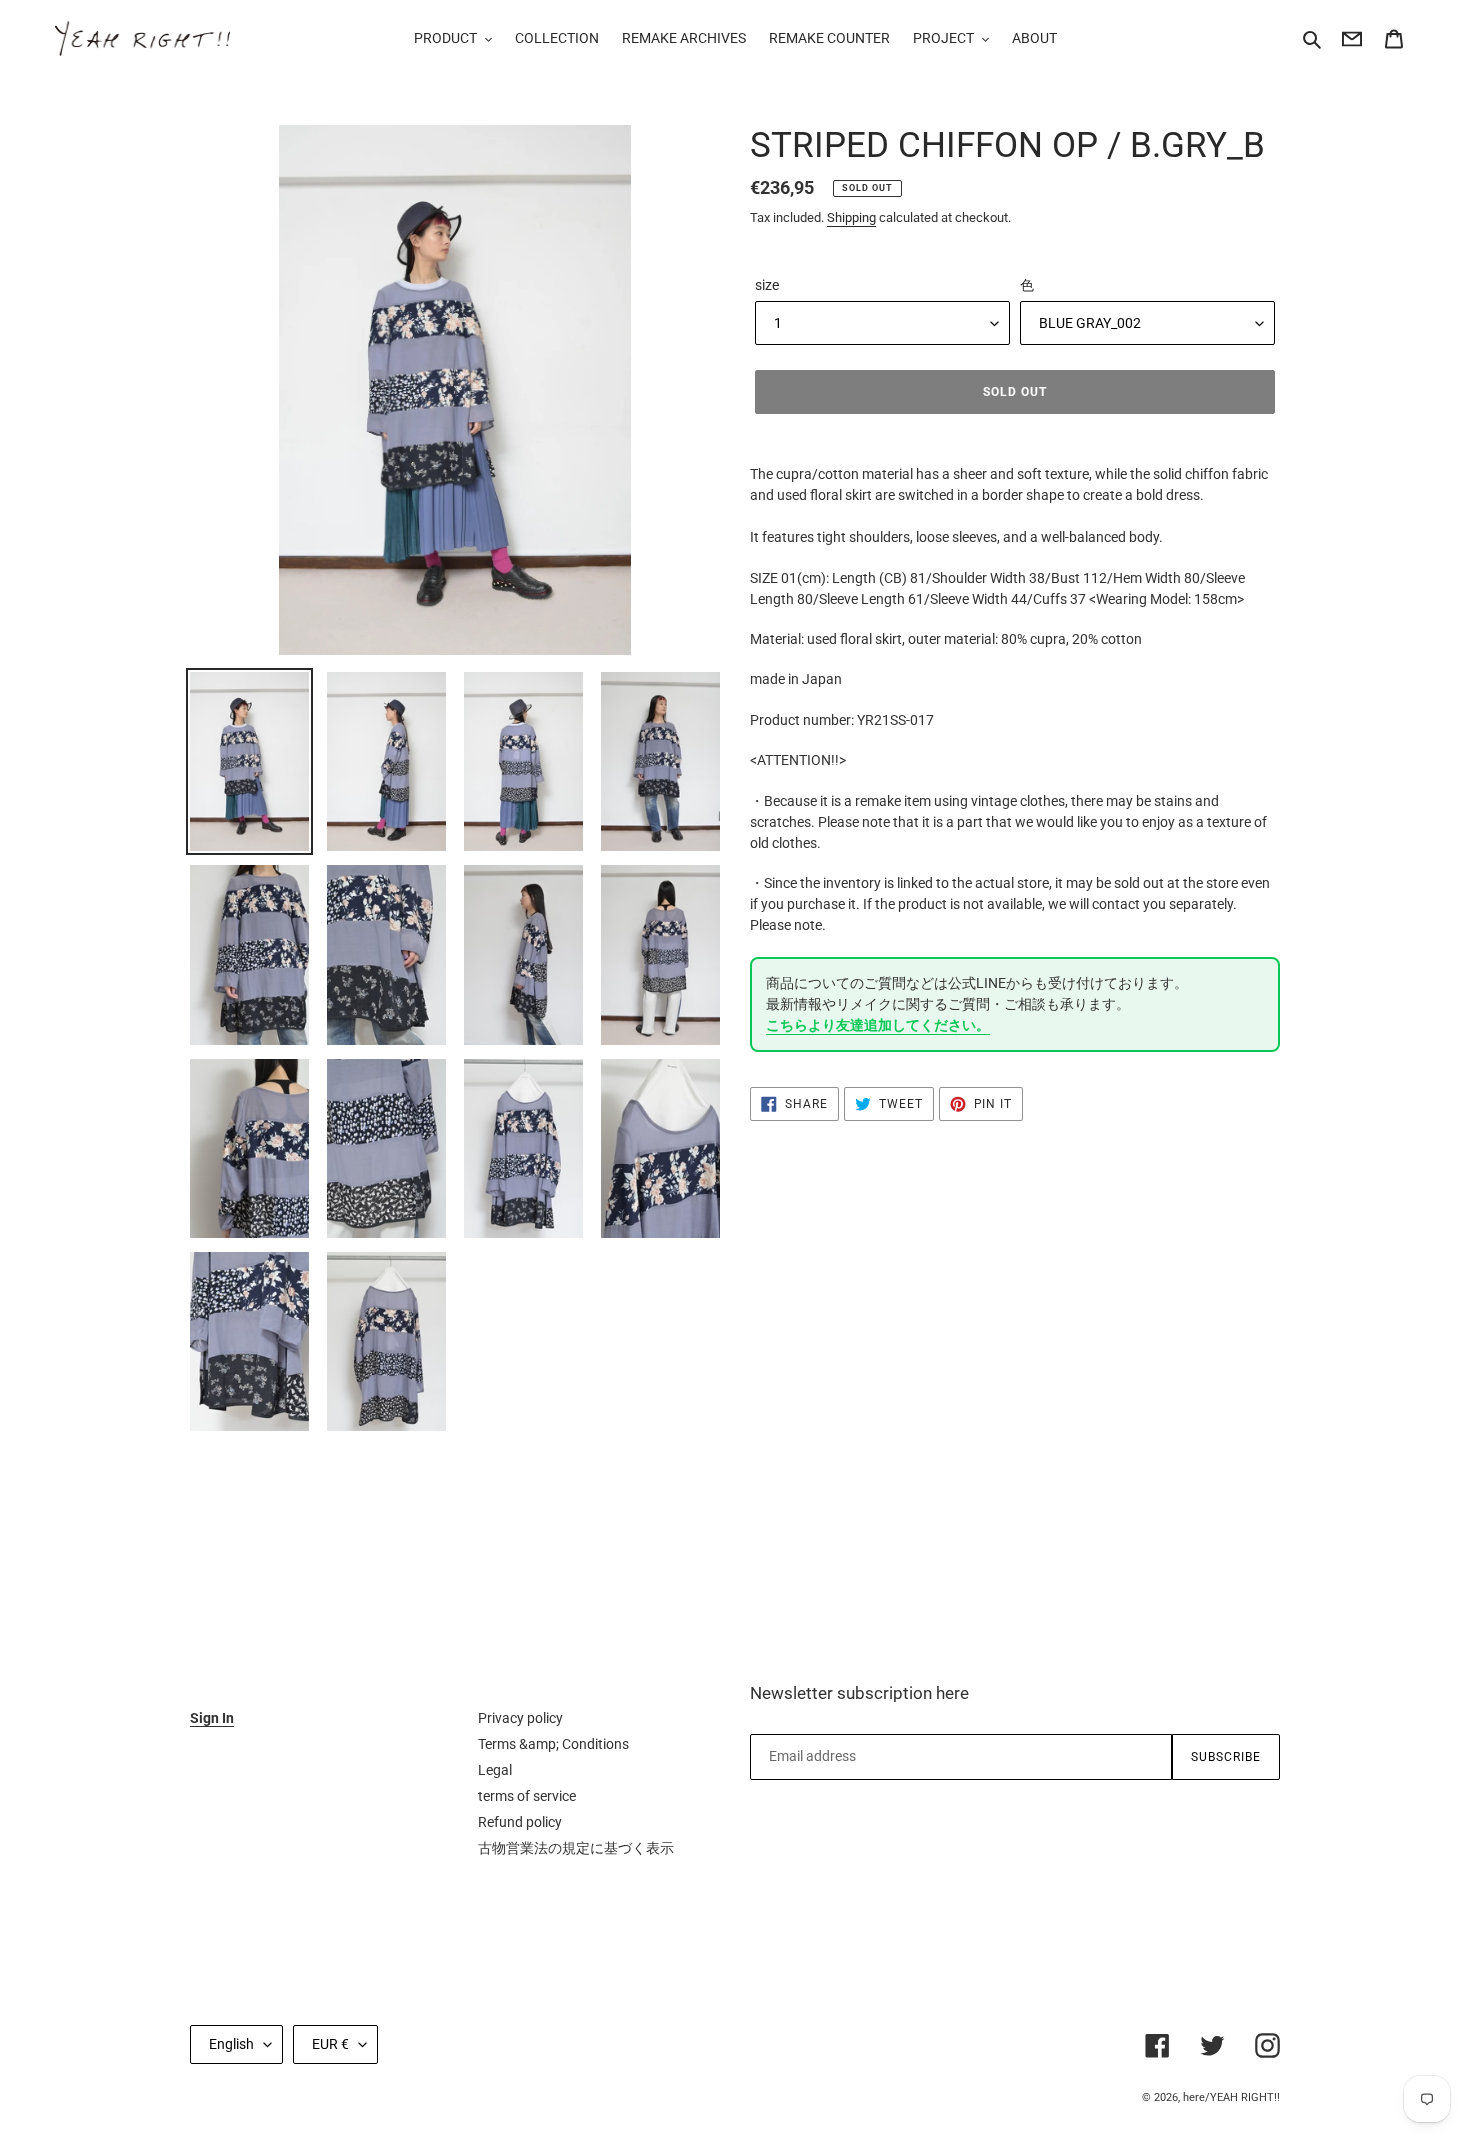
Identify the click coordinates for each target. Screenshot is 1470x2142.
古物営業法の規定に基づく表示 (576, 1848)
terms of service (527, 1796)
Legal (495, 1770)
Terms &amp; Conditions (553, 1744)
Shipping (851, 217)
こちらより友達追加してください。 (878, 1025)
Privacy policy (520, 1718)
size (767, 285)
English (231, 2044)
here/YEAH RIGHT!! (1231, 2097)
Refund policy (520, 1822)
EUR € (330, 2044)
